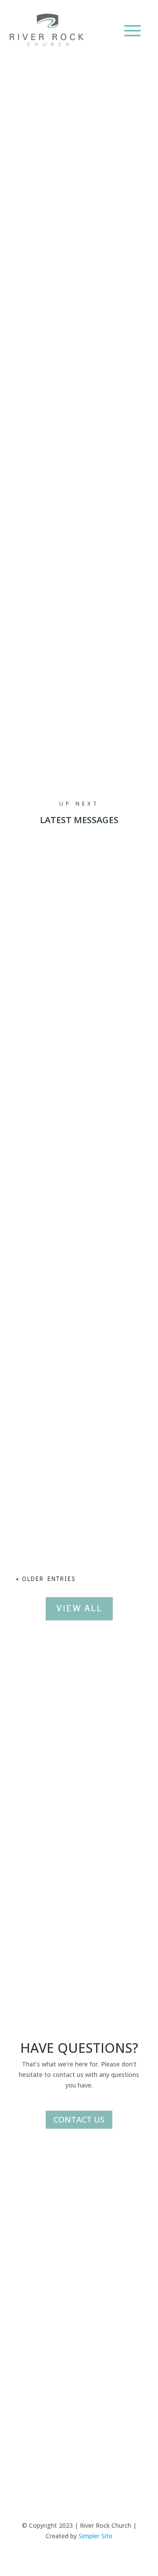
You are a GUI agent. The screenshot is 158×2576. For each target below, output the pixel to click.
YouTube (29, 2285)
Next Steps (63, 643)
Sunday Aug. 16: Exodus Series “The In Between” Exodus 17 (75, 1379)
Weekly (55, 614)
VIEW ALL (79, 1608)
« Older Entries (46, 1579)
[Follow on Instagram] (79, 2440)
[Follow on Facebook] (61, 2440)
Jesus (76, 257)
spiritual (110, 257)
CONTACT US (79, 2119)
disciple (45, 257)
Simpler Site (95, 2536)
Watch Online (67, 673)
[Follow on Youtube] (97, 2440)
